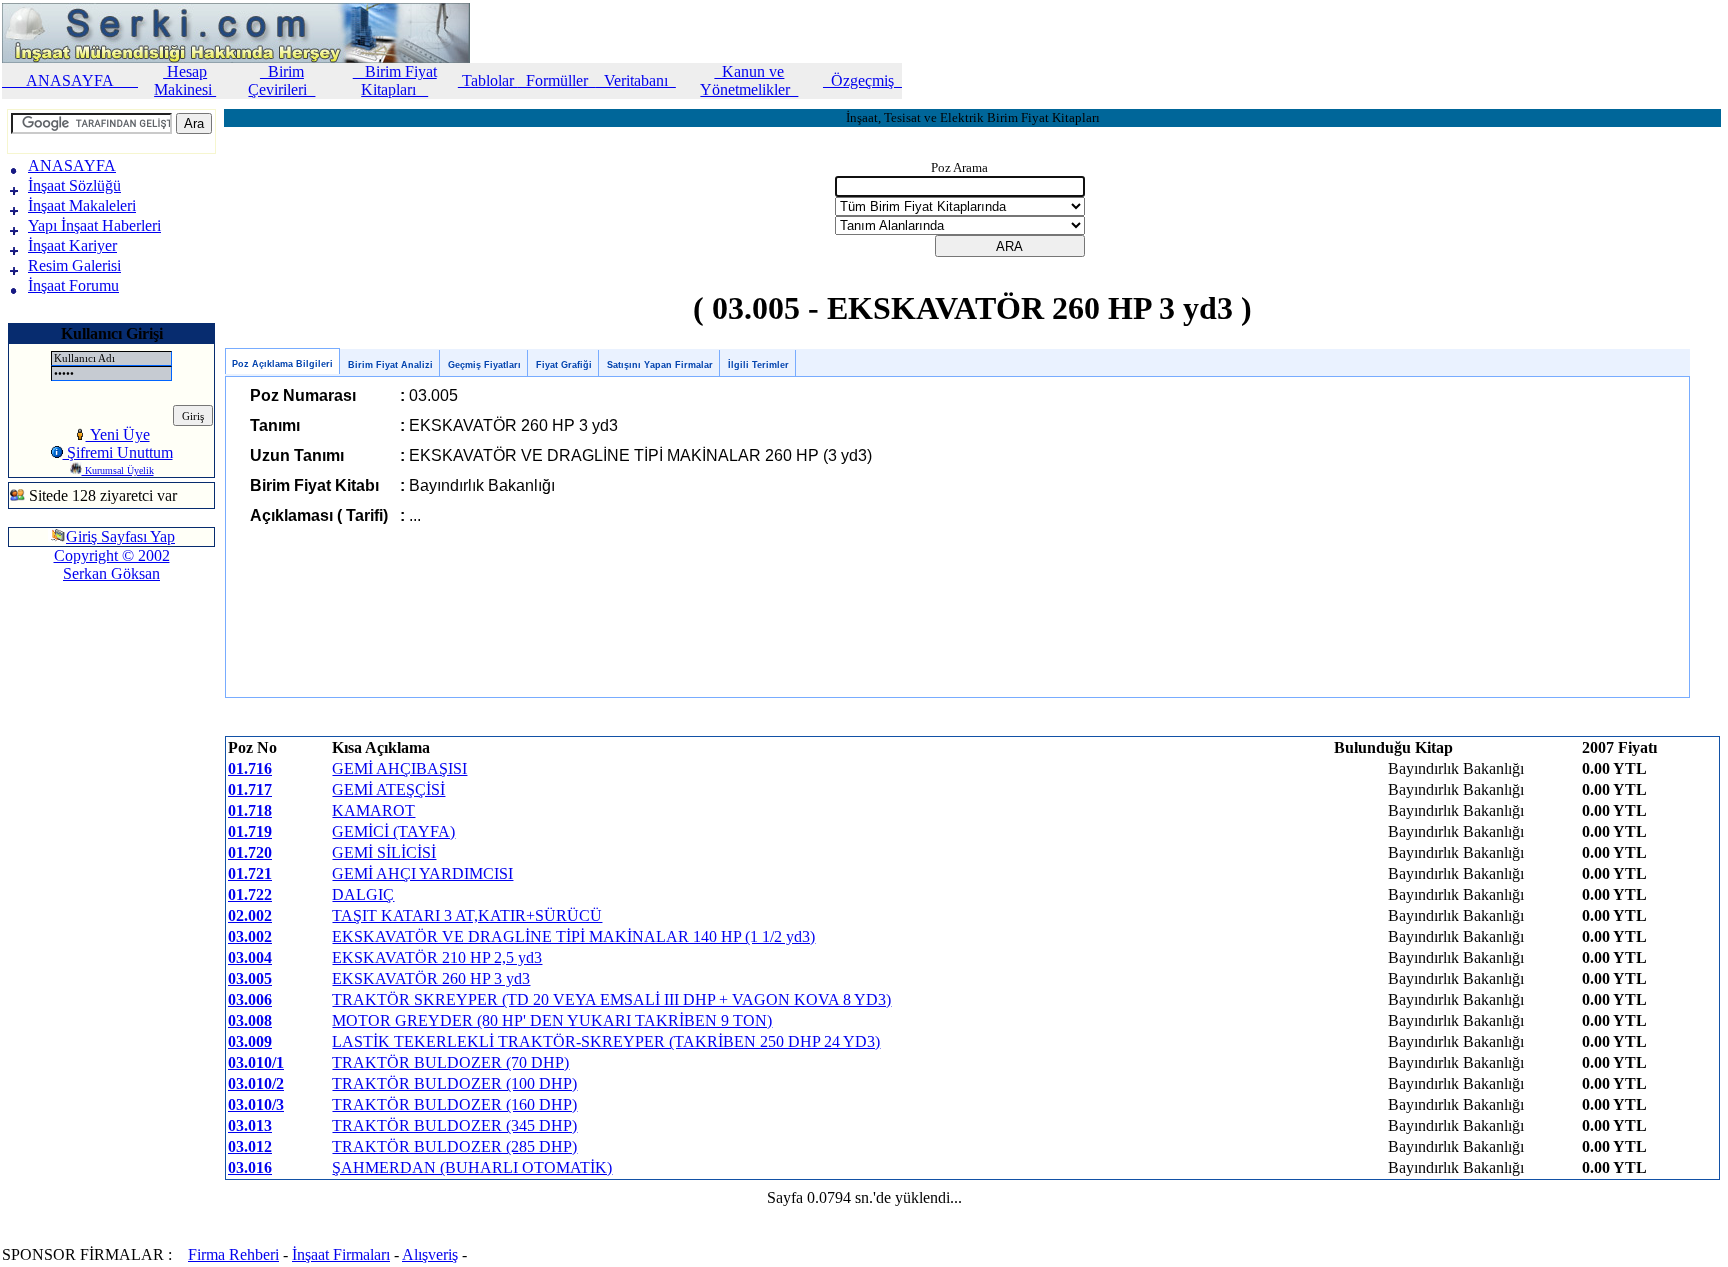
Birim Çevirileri (281, 80)
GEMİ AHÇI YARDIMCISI (422, 873)
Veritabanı (636, 80)
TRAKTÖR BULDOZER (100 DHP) (454, 1083)
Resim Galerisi (74, 265)
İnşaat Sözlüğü (74, 185)
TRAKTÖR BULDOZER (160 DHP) (454, 1104)
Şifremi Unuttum (118, 452)
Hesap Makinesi (185, 80)
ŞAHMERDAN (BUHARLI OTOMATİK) (472, 1167)
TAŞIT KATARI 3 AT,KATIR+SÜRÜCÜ (467, 915)
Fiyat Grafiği (564, 365)
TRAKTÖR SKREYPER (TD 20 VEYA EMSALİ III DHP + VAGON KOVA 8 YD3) (611, 999)
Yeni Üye (118, 434)
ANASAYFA (70, 80)
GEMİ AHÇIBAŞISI (399, 768)
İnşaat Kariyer (72, 245)
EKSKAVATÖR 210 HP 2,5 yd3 (437, 957)
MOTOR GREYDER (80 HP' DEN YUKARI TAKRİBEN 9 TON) (552, 1020)
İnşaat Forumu (73, 285)
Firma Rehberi (233, 1254)
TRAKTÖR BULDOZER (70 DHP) (450, 1062)
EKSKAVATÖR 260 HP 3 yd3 (431, 978)
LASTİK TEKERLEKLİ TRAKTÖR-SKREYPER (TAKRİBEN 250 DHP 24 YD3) (606, 1041)
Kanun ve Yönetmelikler (749, 80)
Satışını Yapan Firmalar (660, 365)
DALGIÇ (363, 894)
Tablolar (488, 80)
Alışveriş (430, 1254)
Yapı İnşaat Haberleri (94, 225)
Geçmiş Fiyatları (484, 365)
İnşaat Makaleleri (82, 205)
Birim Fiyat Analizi (390, 365)
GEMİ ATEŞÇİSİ (388, 789)
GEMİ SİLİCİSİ (384, 852)
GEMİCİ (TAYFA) (393, 831)
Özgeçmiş (862, 80)
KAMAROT (373, 810)
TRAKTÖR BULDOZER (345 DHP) (454, 1125)
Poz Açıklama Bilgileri (282, 364)
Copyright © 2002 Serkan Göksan (112, 564)
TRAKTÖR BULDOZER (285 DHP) (454, 1146)
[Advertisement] (68, 664)
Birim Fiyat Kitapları (395, 80)
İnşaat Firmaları (341, 1254)
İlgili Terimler (758, 365)
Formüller (557, 80)
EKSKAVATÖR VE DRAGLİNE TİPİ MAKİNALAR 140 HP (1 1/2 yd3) (573, 936)
